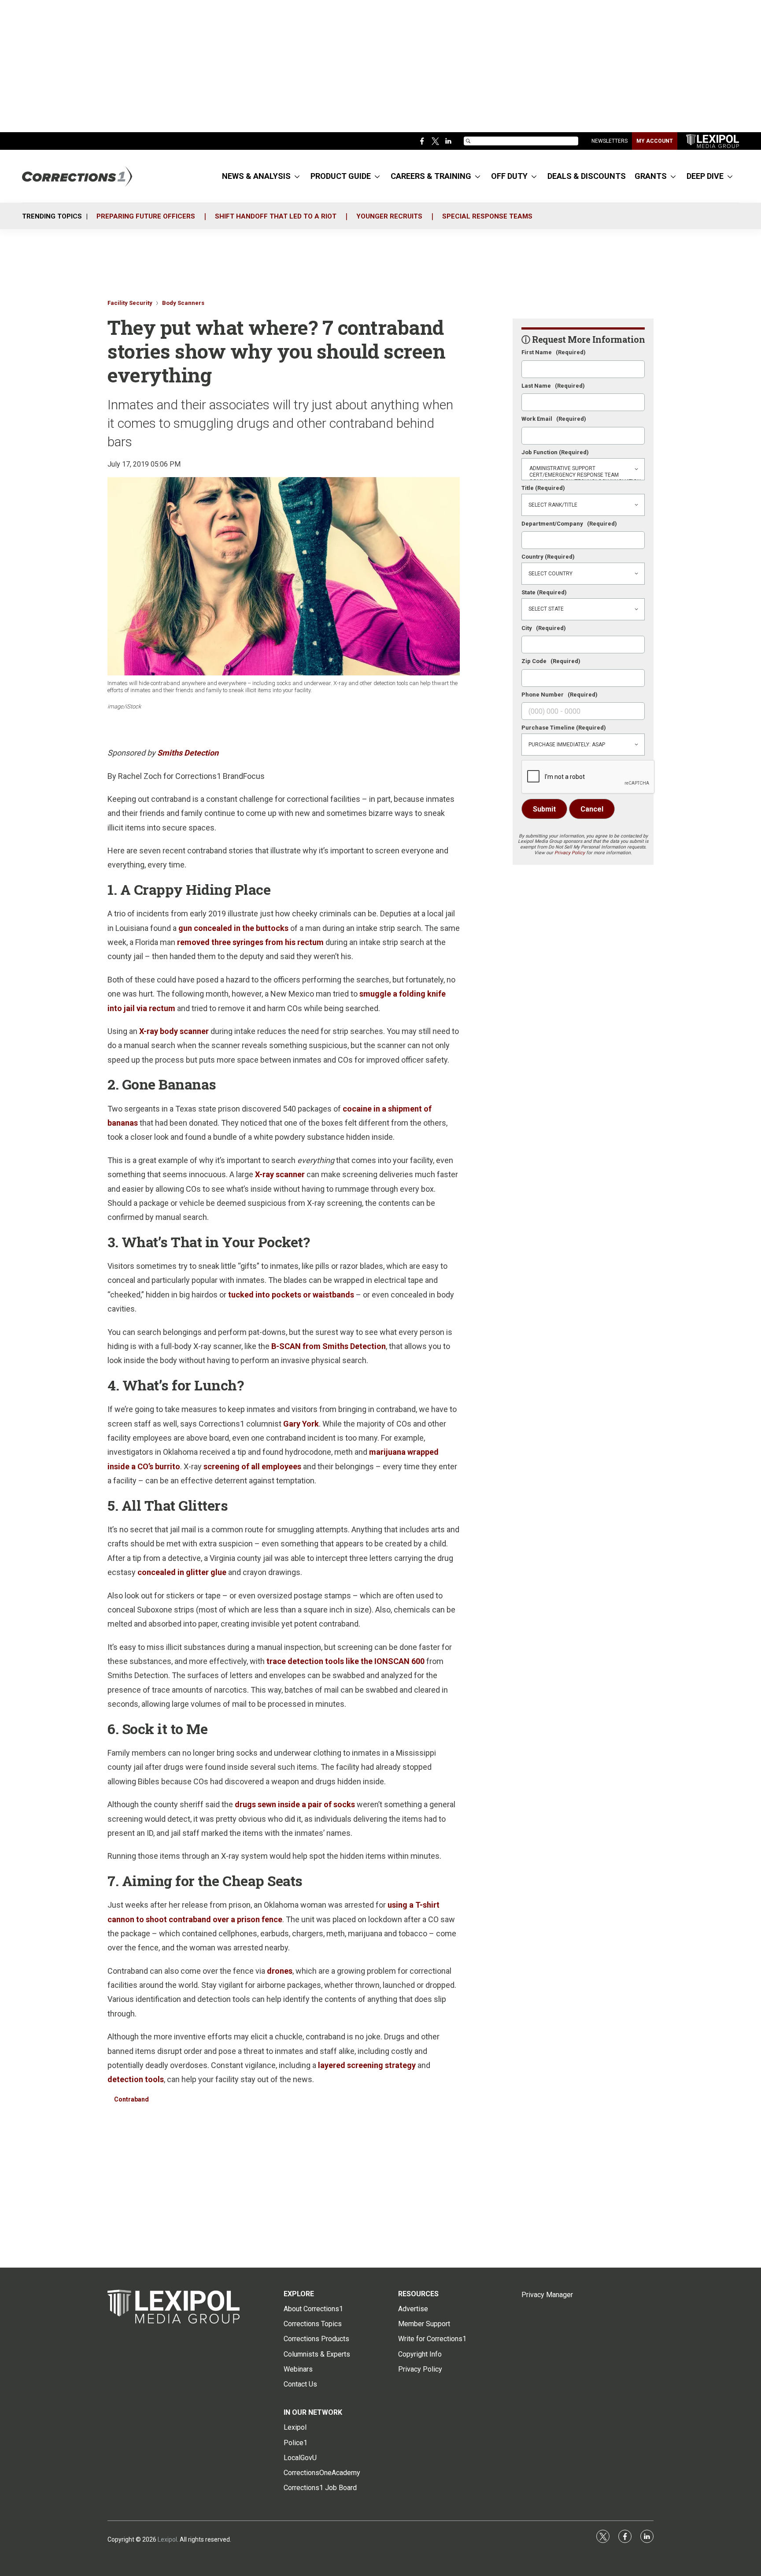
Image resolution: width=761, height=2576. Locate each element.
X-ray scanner (280, 1174)
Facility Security (130, 303)
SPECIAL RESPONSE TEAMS (487, 216)
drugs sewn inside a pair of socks (295, 1804)
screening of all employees (252, 1466)
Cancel (592, 809)
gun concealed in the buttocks (233, 928)
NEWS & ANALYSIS (256, 176)
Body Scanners (183, 303)
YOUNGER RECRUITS (389, 216)
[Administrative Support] (583, 469)
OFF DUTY (509, 176)
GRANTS (651, 176)
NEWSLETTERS (610, 141)
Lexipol (167, 2539)
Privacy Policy (570, 853)
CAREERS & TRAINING (431, 176)
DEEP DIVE (705, 176)
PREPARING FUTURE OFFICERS (146, 216)
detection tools (136, 2079)
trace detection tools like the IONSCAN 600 (345, 1661)
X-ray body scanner (174, 1031)
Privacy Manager (547, 2295)
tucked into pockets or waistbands (291, 1295)
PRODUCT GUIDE (341, 176)
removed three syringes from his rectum (250, 942)
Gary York (301, 1424)
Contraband (131, 2099)
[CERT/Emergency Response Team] (583, 475)
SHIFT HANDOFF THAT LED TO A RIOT (276, 216)
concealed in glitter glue (182, 1572)
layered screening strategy (367, 2065)
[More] (297, 176)
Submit (544, 809)
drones (280, 1971)
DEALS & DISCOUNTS (587, 176)
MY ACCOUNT (655, 141)
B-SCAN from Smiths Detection (329, 1346)
